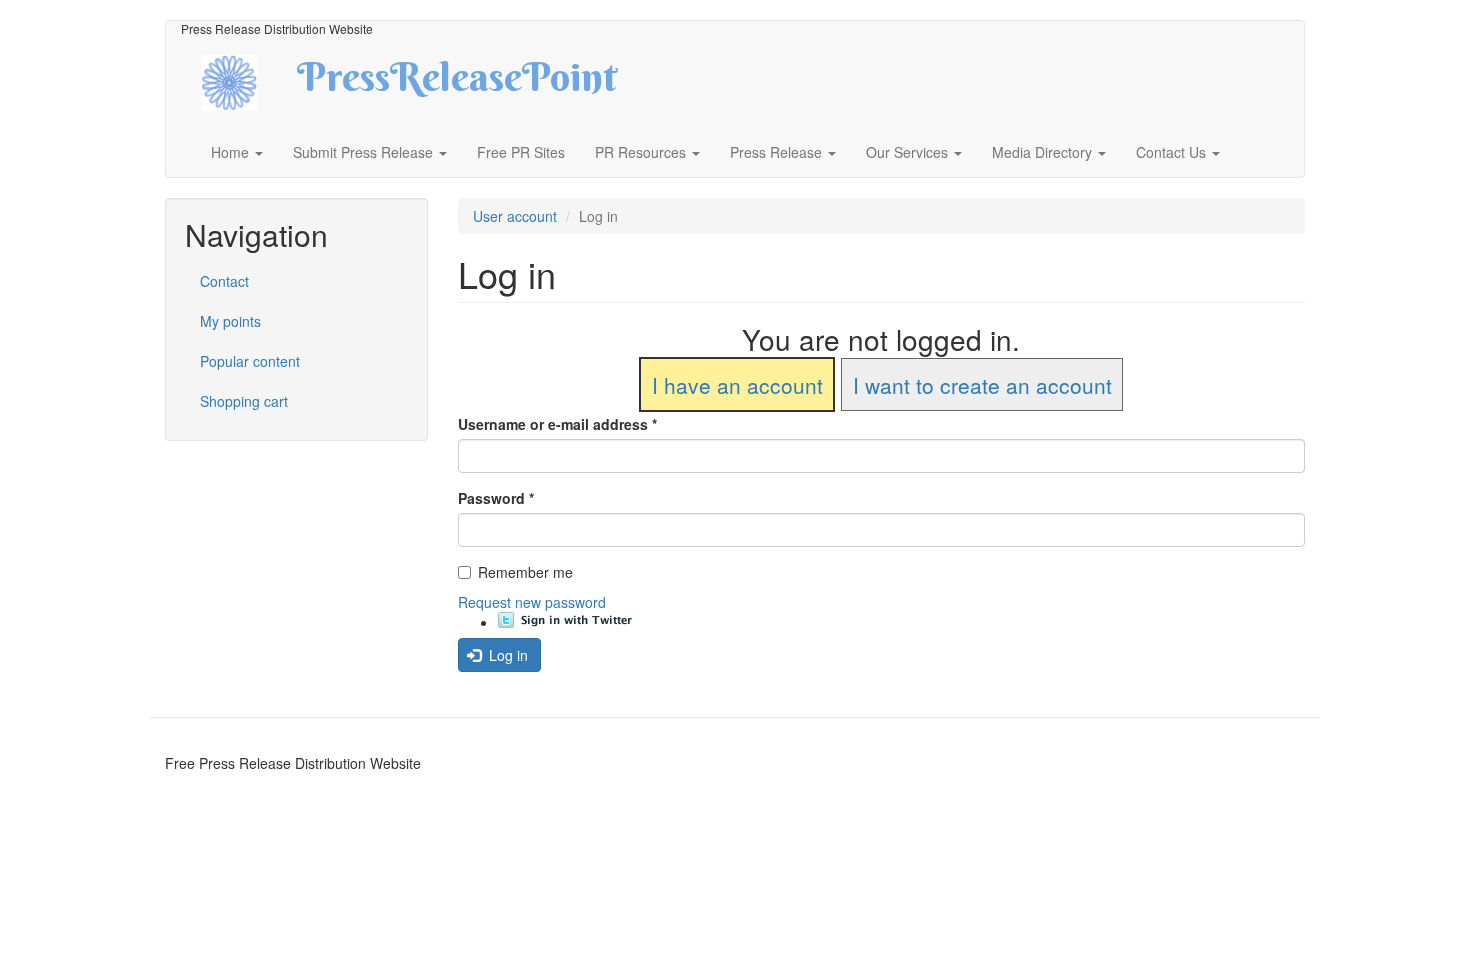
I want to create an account (982, 385)
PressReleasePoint (457, 84)
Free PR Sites (521, 152)
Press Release (778, 152)
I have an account (737, 385)
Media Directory (1044, 152)
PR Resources (642, 152)
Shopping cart (244, 401)
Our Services (909, 152)
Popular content (250, 361)
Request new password (532, 602)
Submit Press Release (365, 152)
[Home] (246, 80)
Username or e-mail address (557, 424)
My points (230, 321)
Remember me (525, 572)
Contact (224, 281)
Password (496, 498)
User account (515, 216)
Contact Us (1173, 152)
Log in (506, 655)
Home (232, 152)
